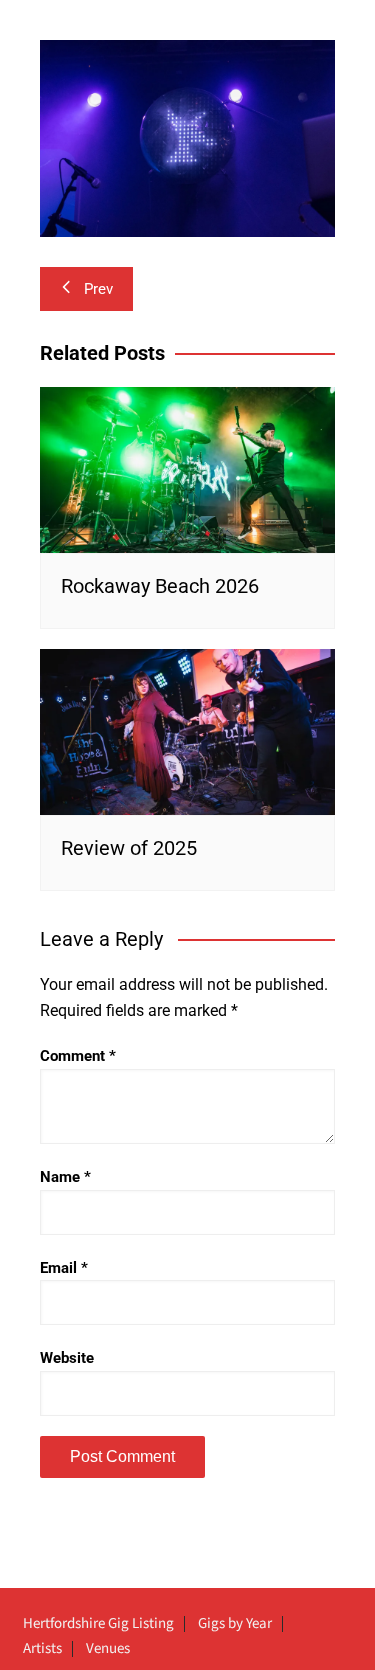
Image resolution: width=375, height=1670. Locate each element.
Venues (108, 1649)
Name (65, 1177)
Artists (42, 1649)
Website (67, 1358)
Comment (78, 1056)
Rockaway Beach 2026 (160, 586)
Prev (98, 289)
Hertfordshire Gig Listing (98, 1624)
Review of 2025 (129, 848)
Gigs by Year (235, 1624)
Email (64, 1268)
